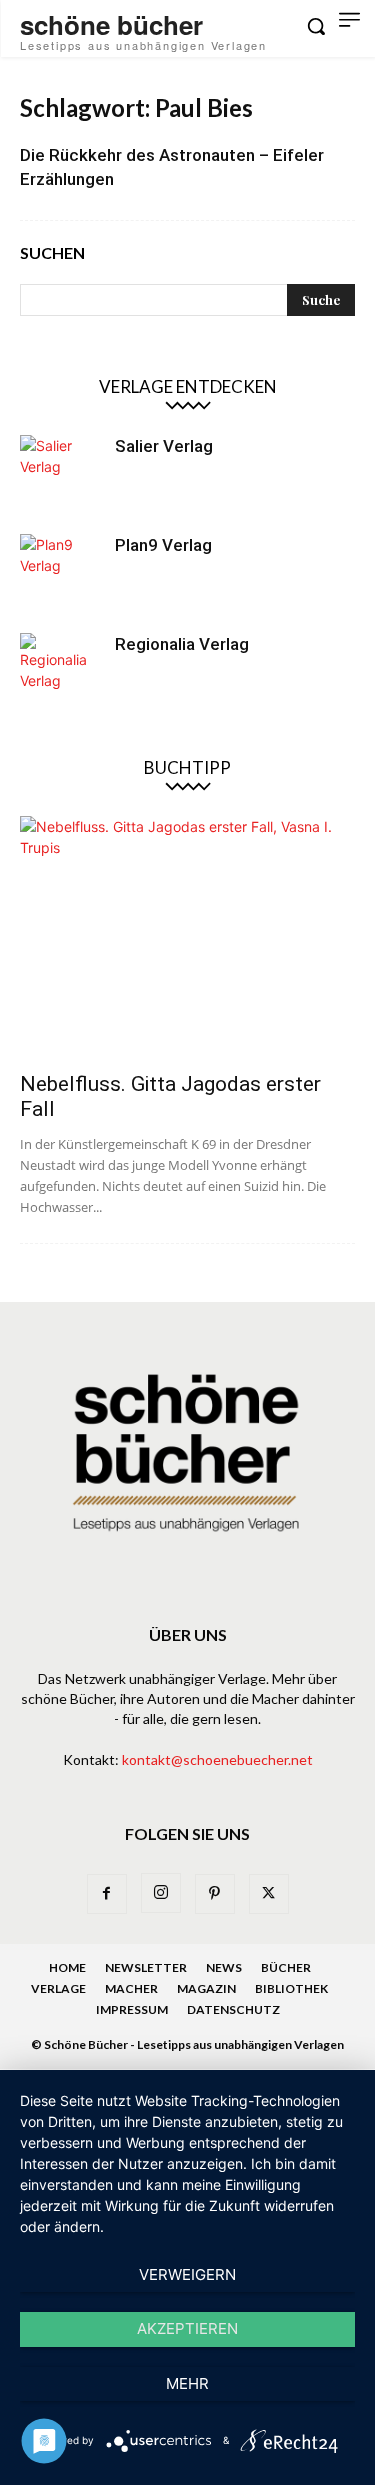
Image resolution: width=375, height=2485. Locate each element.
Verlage (58, 1988)
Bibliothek (291, 1988)
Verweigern (187, 2274)
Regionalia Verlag (182, 644)
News (224, 1967)
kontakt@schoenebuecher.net (217, 1759)
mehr (187, 2383)
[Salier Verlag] (60, 475)
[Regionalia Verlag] (60, 673)
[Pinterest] (215, 1894)
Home (67, 1967)
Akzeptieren (187, 2328)
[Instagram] (161, 1893)
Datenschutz (233, 2009)
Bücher (286, 1967)
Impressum (132, 2009)
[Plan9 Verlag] (60, 574)
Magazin (206, 1988)
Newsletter (146, 1967)
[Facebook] (107, 1894)
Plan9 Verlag (163, 545)
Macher (131, 1988)
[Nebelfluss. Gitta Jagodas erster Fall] (187, 937)
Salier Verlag (164, 446)
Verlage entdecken (188, 386)
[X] (269, 1894)
